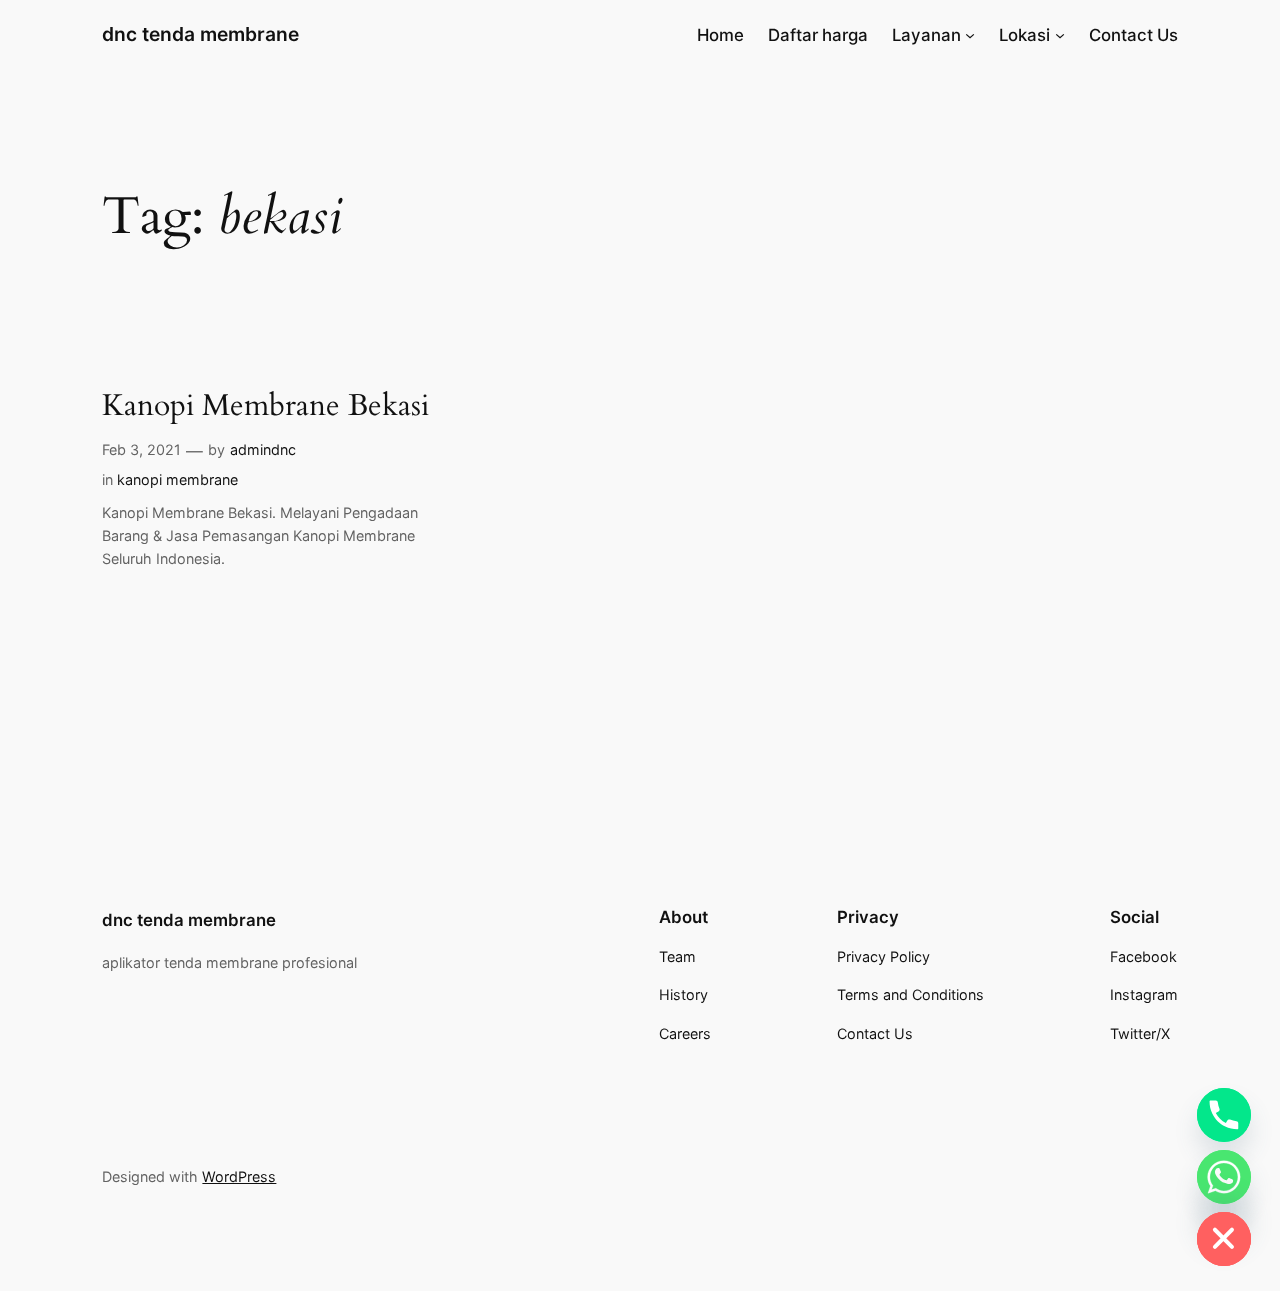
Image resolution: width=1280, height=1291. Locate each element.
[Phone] (1224, 1115)
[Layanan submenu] (970, 35)
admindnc (263, 449)
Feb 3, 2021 (141, 449)
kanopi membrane (177, 479)
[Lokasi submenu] (1060, 35)
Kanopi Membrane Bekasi (265, 407)
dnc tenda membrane (200, 34)
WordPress (239, 1176)
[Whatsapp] (1224, 1177)
